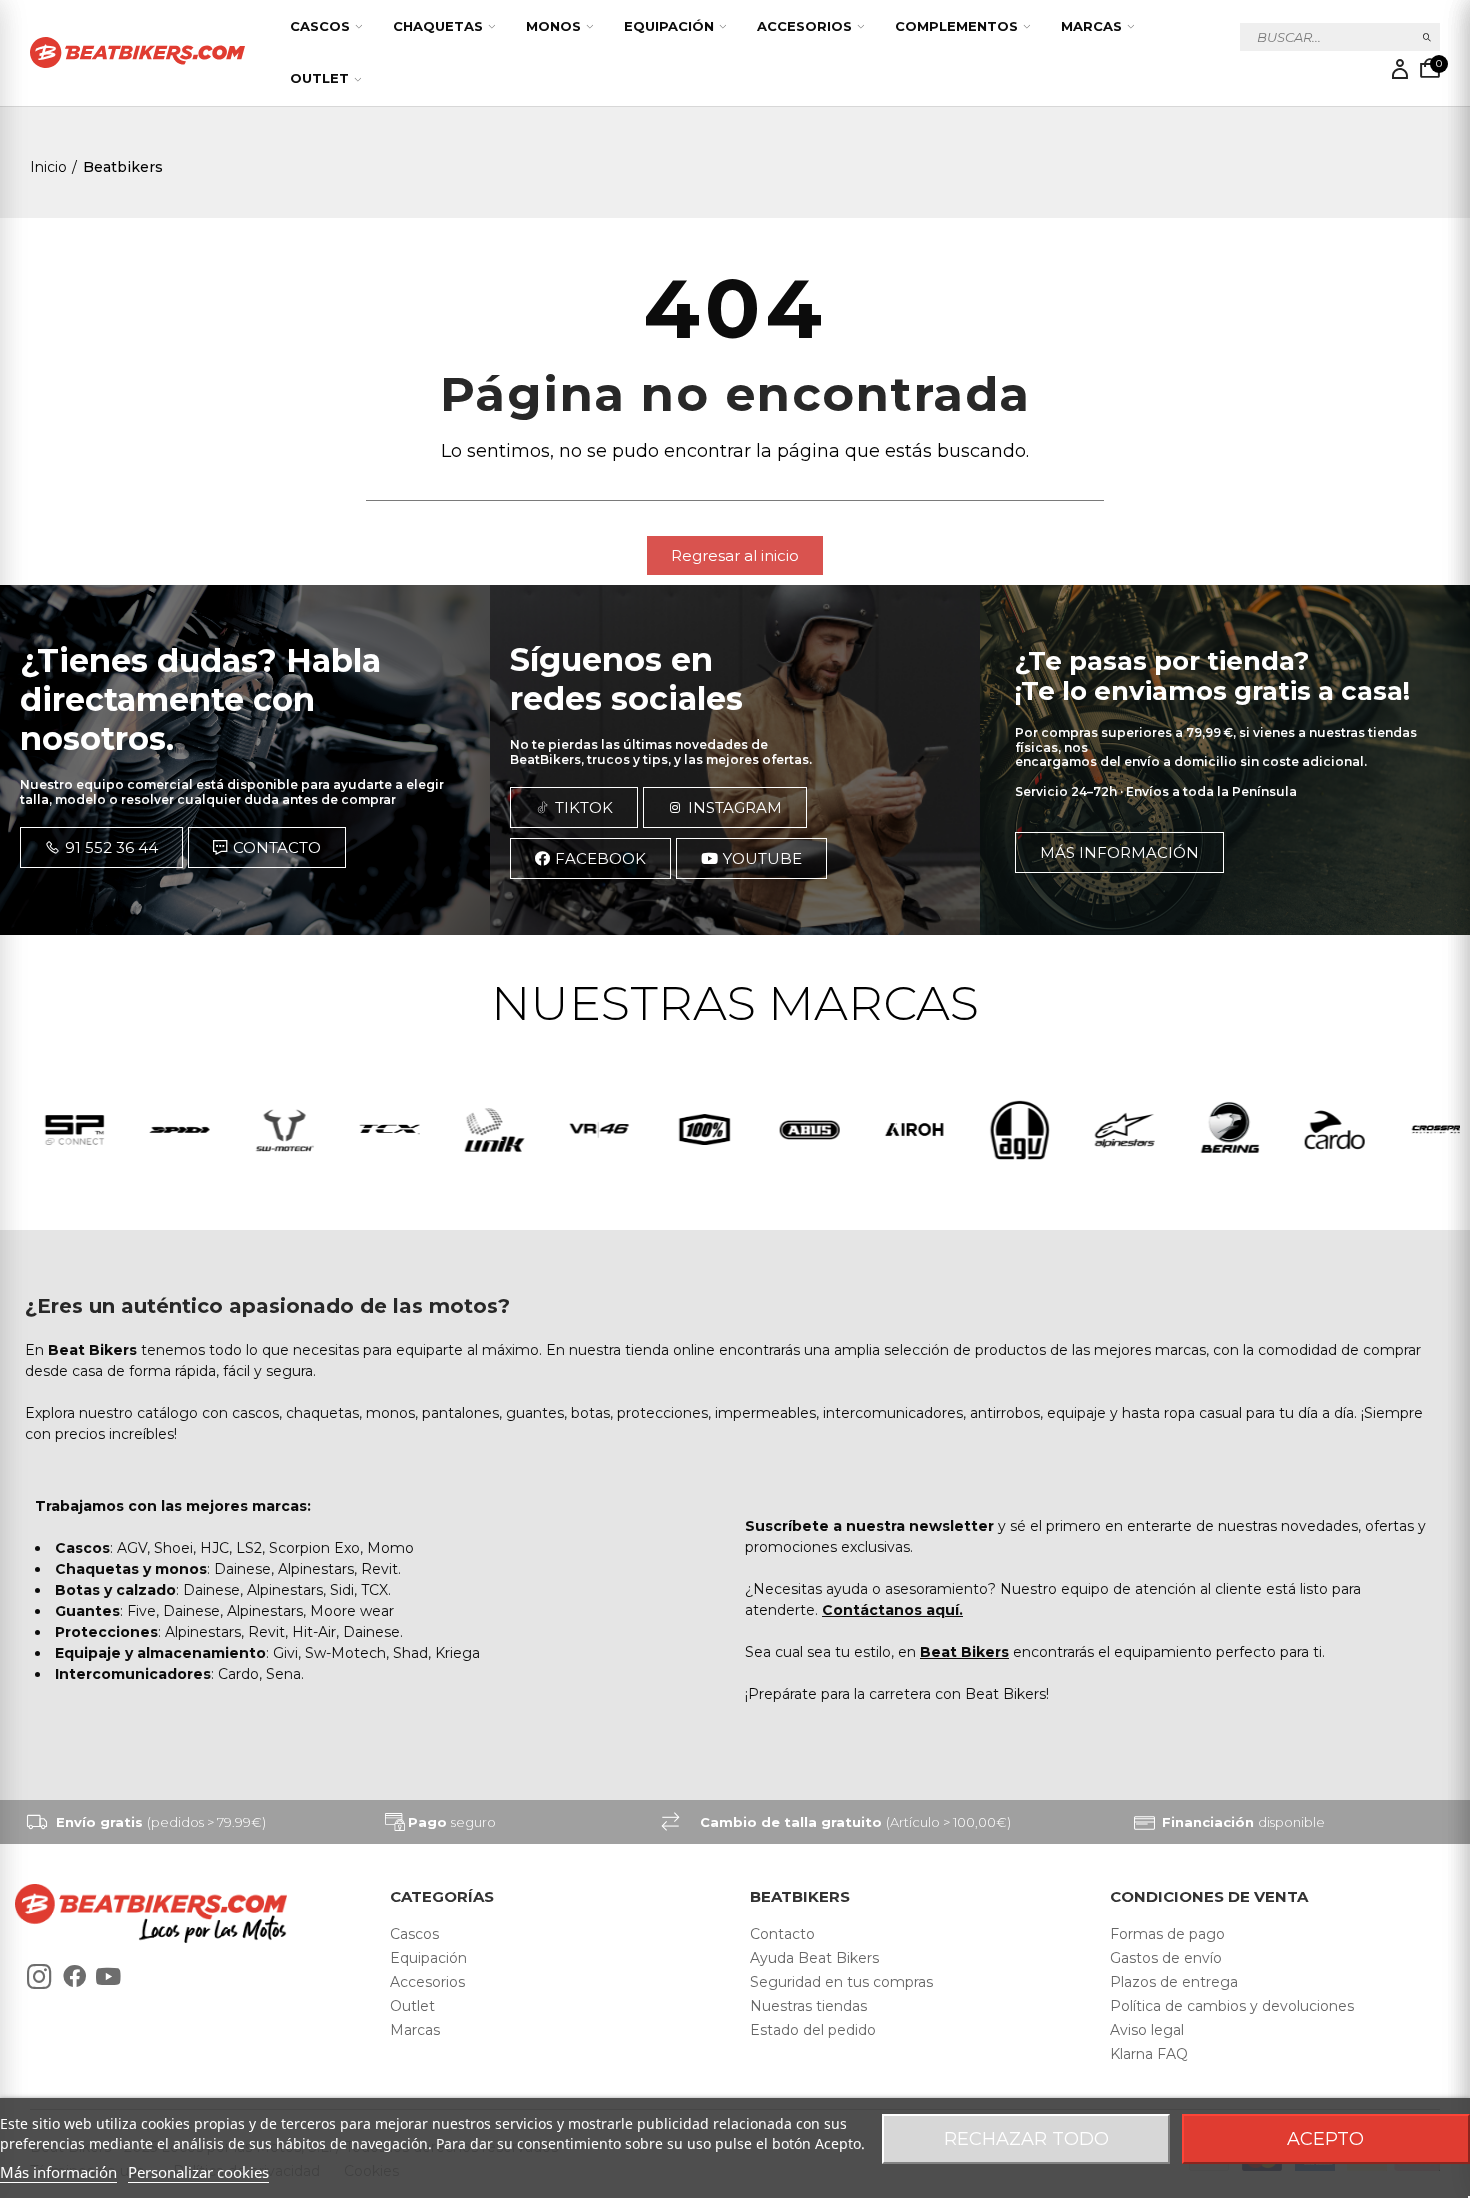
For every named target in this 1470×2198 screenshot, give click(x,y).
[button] (735, 555)
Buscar (1427, 37)
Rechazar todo (1026, 2139)
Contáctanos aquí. (892, 1610)
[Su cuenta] (1400, 69)
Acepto (1325, 2139)
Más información (58, 2172)
